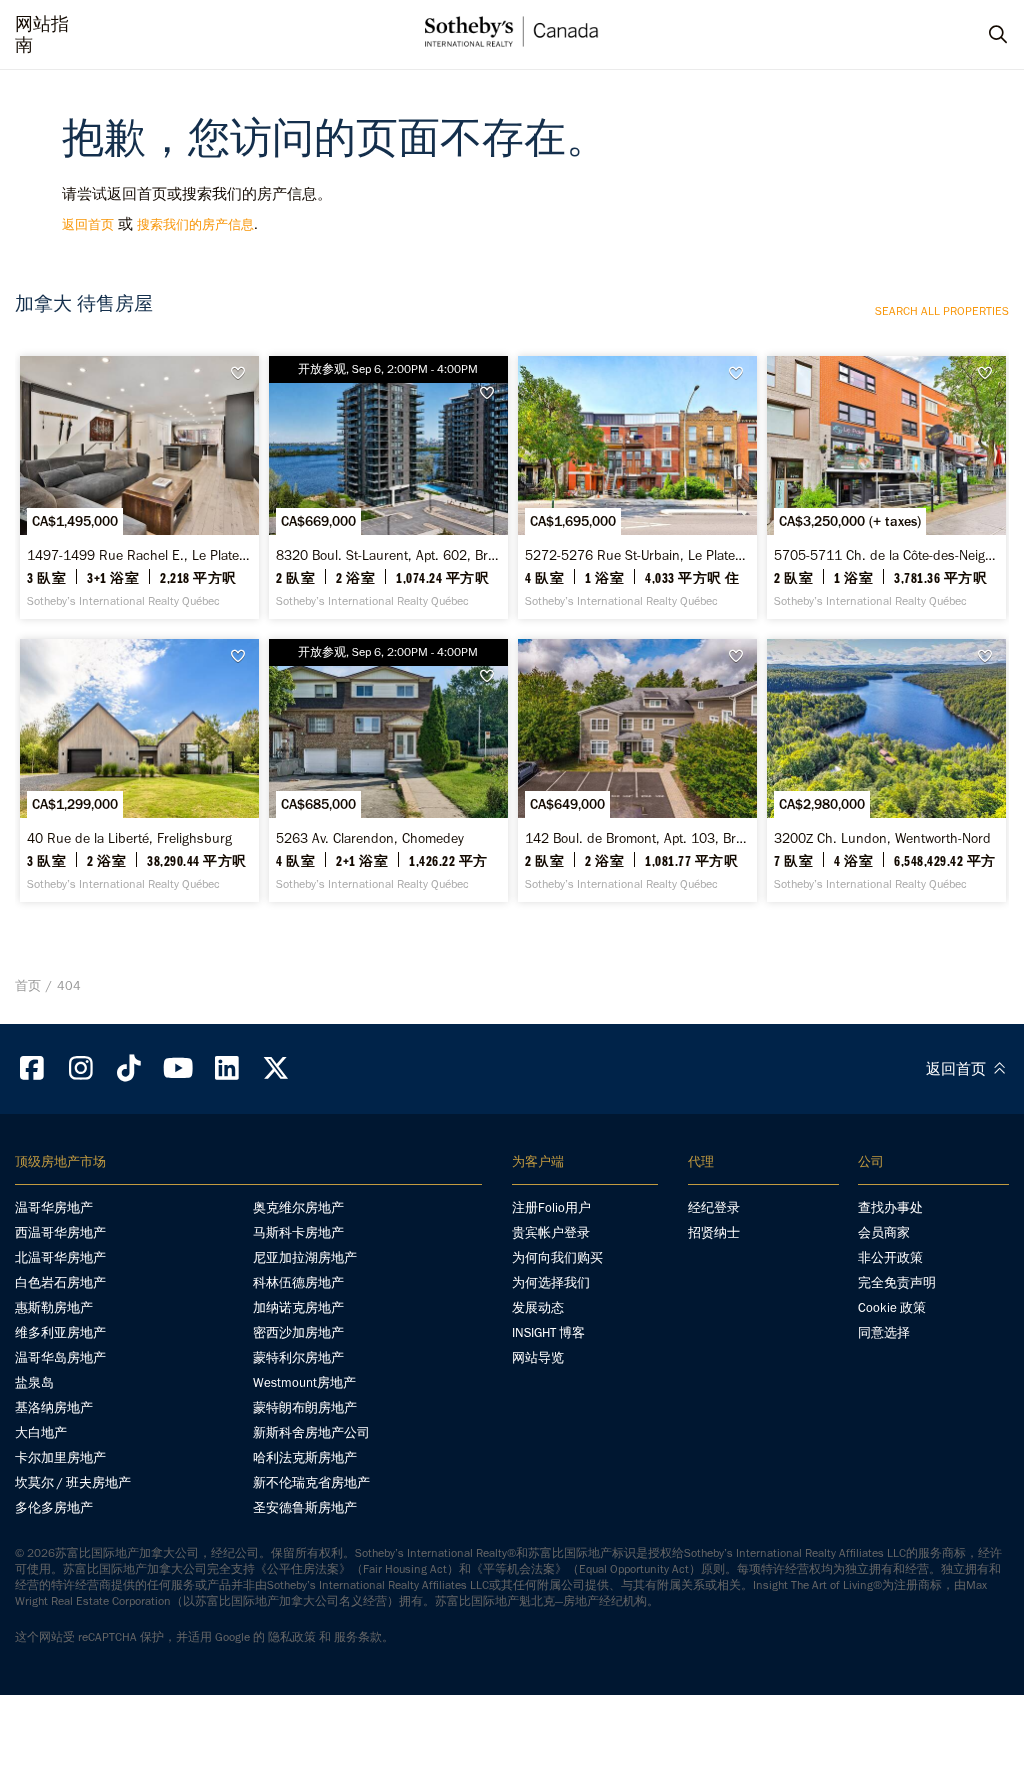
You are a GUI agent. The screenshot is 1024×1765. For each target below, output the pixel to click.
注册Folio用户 (551, 1207)
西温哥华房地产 (60, 1232)
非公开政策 (890, 1257)
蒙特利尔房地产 (298, 1357)
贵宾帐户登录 (551, 1232)
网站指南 (42, 35)
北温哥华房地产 (60, 1257)
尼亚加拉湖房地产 (305, 1257)
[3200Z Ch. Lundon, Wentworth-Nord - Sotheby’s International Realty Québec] (886, 770)
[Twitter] (276, 1068)
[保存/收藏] (243, 373)
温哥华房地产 (54, 1207)
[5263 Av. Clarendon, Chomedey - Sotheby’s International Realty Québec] (388, 770)
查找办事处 (890, 1207)
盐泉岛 (34, 1382)
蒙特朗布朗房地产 (305, 1407)
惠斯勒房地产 (54, 1307)
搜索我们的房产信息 (195, 224)
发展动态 (538, 1307)
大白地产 (41, 1432)
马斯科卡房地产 (298, 1232)
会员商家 (884, 1232)
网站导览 (538, 1357)
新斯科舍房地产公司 (311, 1432)
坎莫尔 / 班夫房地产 (73, 1482)
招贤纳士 (714, 1232)
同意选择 (884, 1332)
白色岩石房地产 (60, 1282)
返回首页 (88, 224)
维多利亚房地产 (60, 1332)
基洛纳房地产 (54, 1407)
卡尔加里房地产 (60, 1457)
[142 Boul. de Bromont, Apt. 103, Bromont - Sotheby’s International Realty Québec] (637, 770)
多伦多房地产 (54, 1507)
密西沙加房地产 (298, 1332)
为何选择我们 (551, 1282)
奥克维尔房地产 (298, 1207)
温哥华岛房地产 (60, 1357)
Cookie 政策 (892, 1307)
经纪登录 (714, 1207)
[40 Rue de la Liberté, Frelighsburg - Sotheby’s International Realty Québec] (139, 770)
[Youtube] (178, 1068)
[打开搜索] (979, 35)
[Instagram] (81, 1068)
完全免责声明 (897, 1282)
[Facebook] (32, 1068)
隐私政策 (292, 1637)
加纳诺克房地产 (298, 1307)
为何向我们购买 (557, 1257)
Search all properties (942, 311)
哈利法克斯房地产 (305, 1457)
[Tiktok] (130, 1068)
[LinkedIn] (227, 1068)
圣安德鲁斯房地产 (305, 1507)
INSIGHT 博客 (548, 1332)
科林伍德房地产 (298, 1282)
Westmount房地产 (304, 1382)
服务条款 (358, 1637)
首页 (28, 985)
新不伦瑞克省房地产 (311, 1482)
